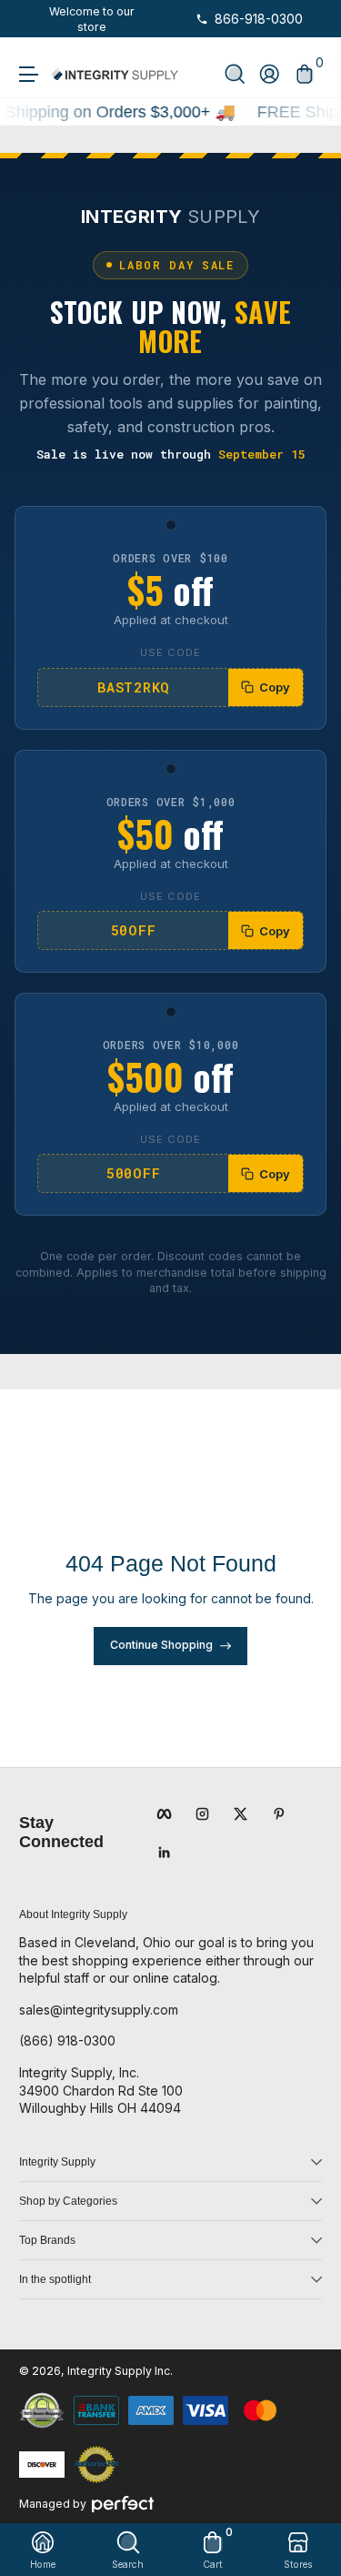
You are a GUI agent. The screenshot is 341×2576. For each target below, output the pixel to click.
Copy (275, 687)
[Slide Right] (152, 19)
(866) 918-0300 (67, 2041)
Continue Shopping (161, 1645)
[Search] (235, 74)
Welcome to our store (92, 19)
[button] (235, 74)
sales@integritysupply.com (99, 2010)
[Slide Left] (32, 19)
